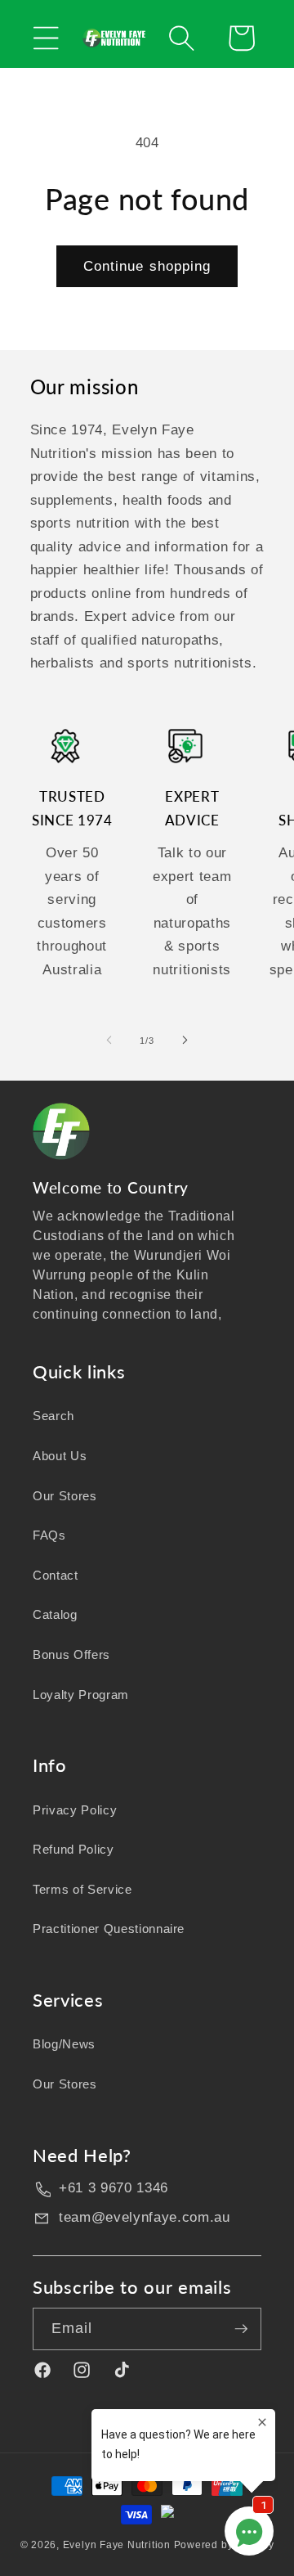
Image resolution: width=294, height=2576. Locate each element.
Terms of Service (82, 1889)
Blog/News (64, 2044)
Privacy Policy (75, 1810)
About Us (60, 1456)
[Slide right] (185, 1041)
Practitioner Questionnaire (109, 1929)
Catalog (55, 1614)
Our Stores (65, 1496)
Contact (56, 1575)
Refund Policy (73, 1849)
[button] (46, 38)
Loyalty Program (81, 1695)
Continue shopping (147, 266)
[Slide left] (109, 1041)
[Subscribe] (241, 2329)
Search (53, 1416)
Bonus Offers (71, 1654)
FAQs (49, 1535)
